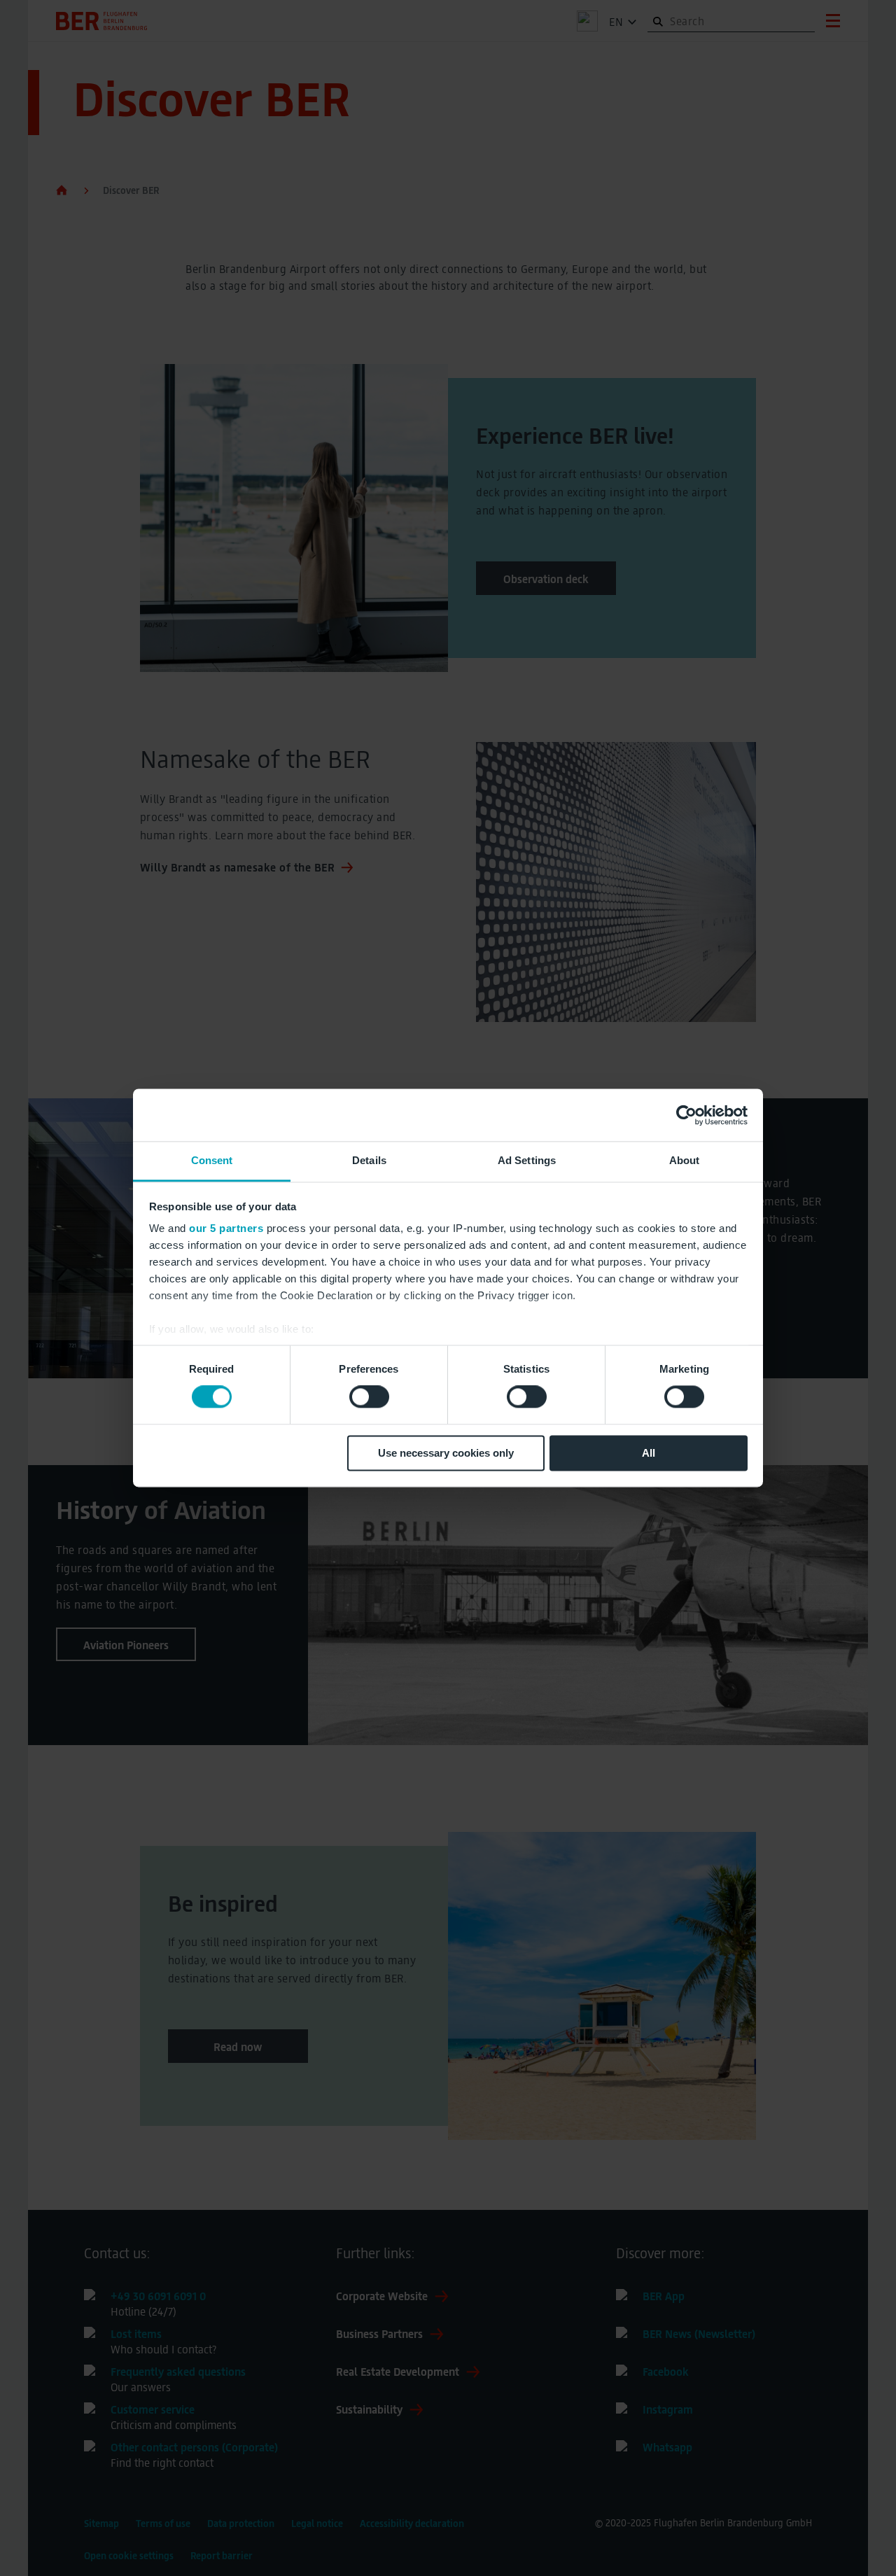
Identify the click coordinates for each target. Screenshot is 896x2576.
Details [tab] (369, 1160)
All (649, 1453)
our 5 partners (226, 1228)
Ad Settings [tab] (527, 1160)
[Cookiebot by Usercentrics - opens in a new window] (686, 1115)
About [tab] (685, 1160)
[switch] (369, 1397)
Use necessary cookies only (446, 1453)
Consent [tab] (212, 1160)
